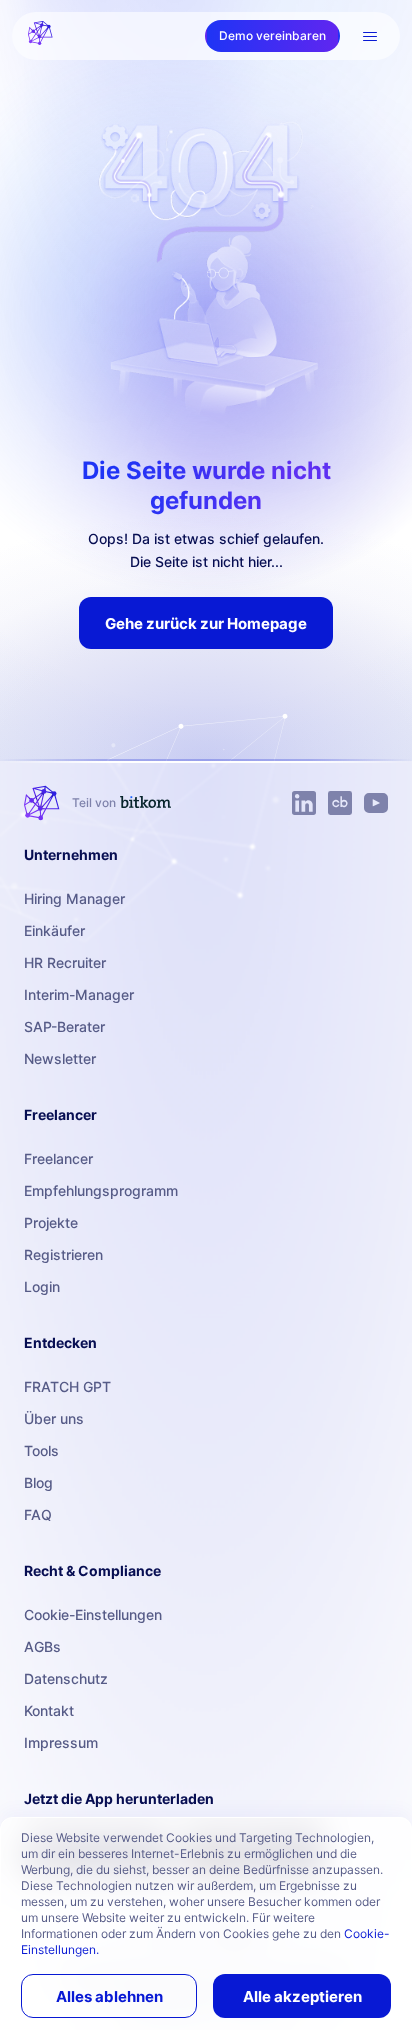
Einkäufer (54, 930)
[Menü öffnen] (370, 36)
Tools (41, 1450)
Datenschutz (66, 1678)
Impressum (61, 1742)
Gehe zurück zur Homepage (206, 623)
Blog (38, 1482)
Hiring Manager (74, 898)
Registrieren (63, 1254)
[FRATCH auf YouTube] (376, 803)
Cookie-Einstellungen (93, 1614)
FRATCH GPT (67, 1386)
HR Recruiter (65, 962)
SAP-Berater (64, 1026)
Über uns (54, 1418)
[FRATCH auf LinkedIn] (304, 803)
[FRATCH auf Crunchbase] (340, 803)
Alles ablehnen (109, 1996)
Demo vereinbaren (272, 35)
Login (42, 1286)
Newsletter (60, 1058)
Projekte (51, 1222)
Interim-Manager (79, 994)
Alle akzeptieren (302, 1996)
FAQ (38, 1514)
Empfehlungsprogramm (101, 1190)
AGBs (42, 1646)
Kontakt (49, 1710)
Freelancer (58, 1158)
